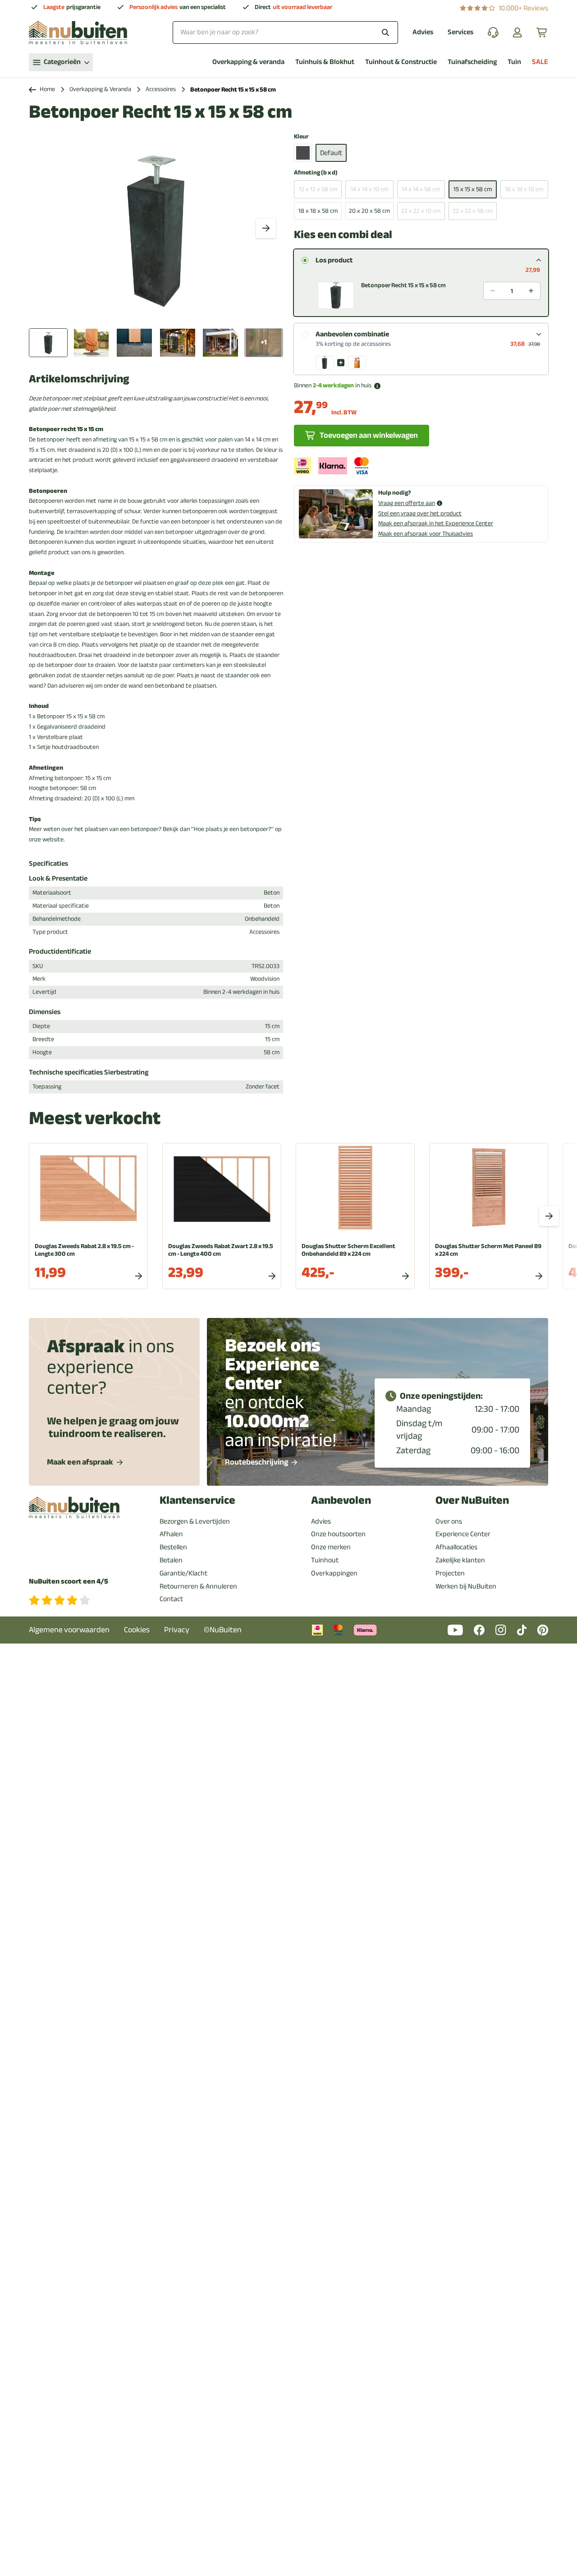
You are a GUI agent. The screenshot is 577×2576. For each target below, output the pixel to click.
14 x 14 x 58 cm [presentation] (421, 189)
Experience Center (463, 1534)
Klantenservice (197, 1500)
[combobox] (285, 32)
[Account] (517, 32)
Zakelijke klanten (460, 1560)
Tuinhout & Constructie (401, 62)
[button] (421, 292)
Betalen (171, 1560)
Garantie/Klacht (183, 1573)
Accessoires (161, 90)
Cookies (137, 1630)
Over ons (449, 1521)
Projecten (450, 1573)
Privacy (177, 1630)
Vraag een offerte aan (407, 503)
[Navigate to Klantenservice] (493, 32)
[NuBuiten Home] (78, 32)
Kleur (301, 137)
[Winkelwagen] (542, 32)
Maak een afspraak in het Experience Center (436, 523)
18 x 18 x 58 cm (318, 211)
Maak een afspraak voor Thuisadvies (426, 534)
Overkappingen (334, 1573)
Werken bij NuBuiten (466, 1586)
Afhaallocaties (456, 1547)
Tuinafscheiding (472, 62)
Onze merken (331, 1547)
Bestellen (173, 1547)
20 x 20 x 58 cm (369, 211)
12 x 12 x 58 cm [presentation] (318, 189)
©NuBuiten (223, 1630)
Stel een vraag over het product (420, 513)
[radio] (305, 260)
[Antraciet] (303, 153)
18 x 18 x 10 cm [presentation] (524, 189)
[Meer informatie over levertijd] (377, 386)
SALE (540, 62)
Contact (171, 1599)
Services (460, 32)
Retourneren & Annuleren (198, 1586)
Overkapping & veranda (248, 62)
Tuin (514, 62)
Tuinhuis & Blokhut (325, 62)
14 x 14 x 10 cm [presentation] (369, 189)
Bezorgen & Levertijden (195, 1521)
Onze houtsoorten (338, 1534)
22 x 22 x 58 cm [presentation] (473, 211)
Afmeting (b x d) (316, 173)
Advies (423, 32)
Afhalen (171, 1534)
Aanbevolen (341, 1500)
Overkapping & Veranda (100, 90)
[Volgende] (266, 228)
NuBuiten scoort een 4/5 (69, 1582)
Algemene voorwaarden (69, 1630)
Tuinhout (325, 1560)
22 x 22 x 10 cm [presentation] (421, 211)
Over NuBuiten (472, 1500)
